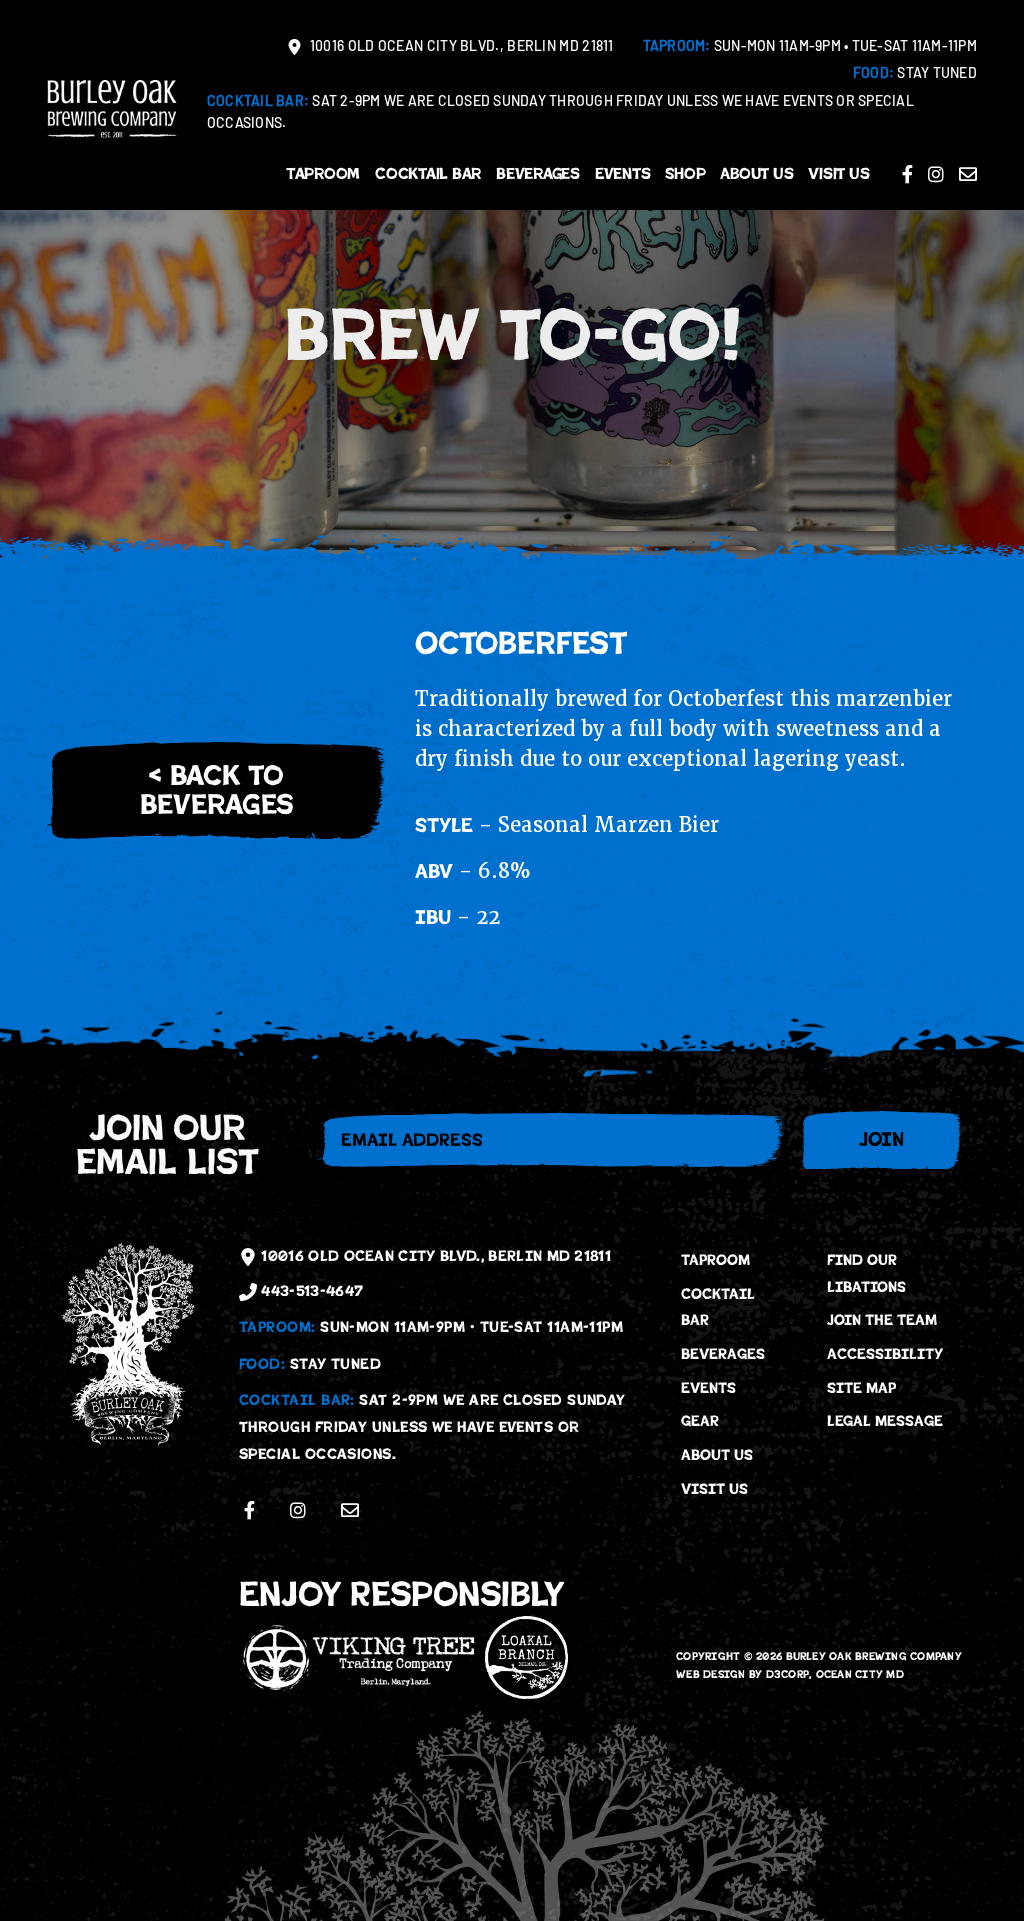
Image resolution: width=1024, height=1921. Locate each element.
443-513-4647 (310, 1291)
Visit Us (838, 173)
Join (881, 1139)
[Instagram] (936, 174)
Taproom (323, 173)
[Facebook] (907, 174)
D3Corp (788, 1674)
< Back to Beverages (216, 790)
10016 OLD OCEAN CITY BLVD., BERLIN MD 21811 (460, 47)
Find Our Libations (866, 1273)
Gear (700, 1421)
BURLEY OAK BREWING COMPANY (874, 1656)
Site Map (861, 1388)
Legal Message (885, 1421)
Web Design (711, 1674)
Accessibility (885, 1354)
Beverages (538, 173)
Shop (685, 173)
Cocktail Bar (428, 173)
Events (623, 173)
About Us (756, 173)
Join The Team (882, 1320)
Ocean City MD (860, 1674)
